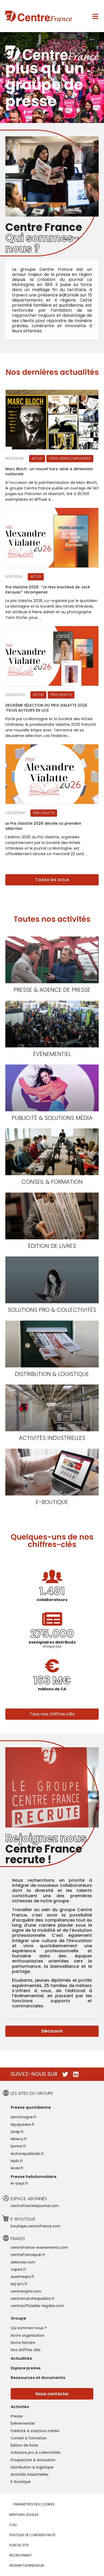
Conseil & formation (52, 1182)
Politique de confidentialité (32, 2535)
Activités (20, 2407)
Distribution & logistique (52, 1374)
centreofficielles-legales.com (37, 2306)
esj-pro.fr (19, 2284)
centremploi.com (26, 2291)
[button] (52, 880)
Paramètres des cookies (34, 2504)
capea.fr (18, 2270)
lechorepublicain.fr (27, 2154)
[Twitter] (65, 2074)
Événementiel (52, 1054)
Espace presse (26, 2368)
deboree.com (23, 2262)
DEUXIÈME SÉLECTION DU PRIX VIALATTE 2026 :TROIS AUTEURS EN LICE (46, 708)
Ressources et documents (38, 2378)
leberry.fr (19, 2139)
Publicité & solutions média (52, 1118)
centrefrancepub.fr (28, 2255)
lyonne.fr (18, 2146)
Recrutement (21, 2555)
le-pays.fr (19, 2183)
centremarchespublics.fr (33, 2299)
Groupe (18, 2318)
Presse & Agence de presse (52, 990)
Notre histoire (23, 2343)
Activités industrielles (52, 1438)
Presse (17, 2416)
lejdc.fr (17, 2161)
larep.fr (17, 2132)
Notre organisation (28, 2336)
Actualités (21, 2358)
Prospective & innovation (33, 2460)
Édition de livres (52, 1246)
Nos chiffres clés (26, 2350)
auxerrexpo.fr (23, 2277)
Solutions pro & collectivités (52, 1310)
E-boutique (52, 1502)
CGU (13, 2525)
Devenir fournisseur (27, 2565)
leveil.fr (17, 2168)
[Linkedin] (76, 2074)
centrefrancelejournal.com (35, 2206)
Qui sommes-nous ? (29, 2328)
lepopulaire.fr (23, 2125)
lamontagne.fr (24, 2117)
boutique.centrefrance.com (36, 2226)
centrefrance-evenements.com (39, 2248)
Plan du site (19, 2545)
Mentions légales (24, 2515)
